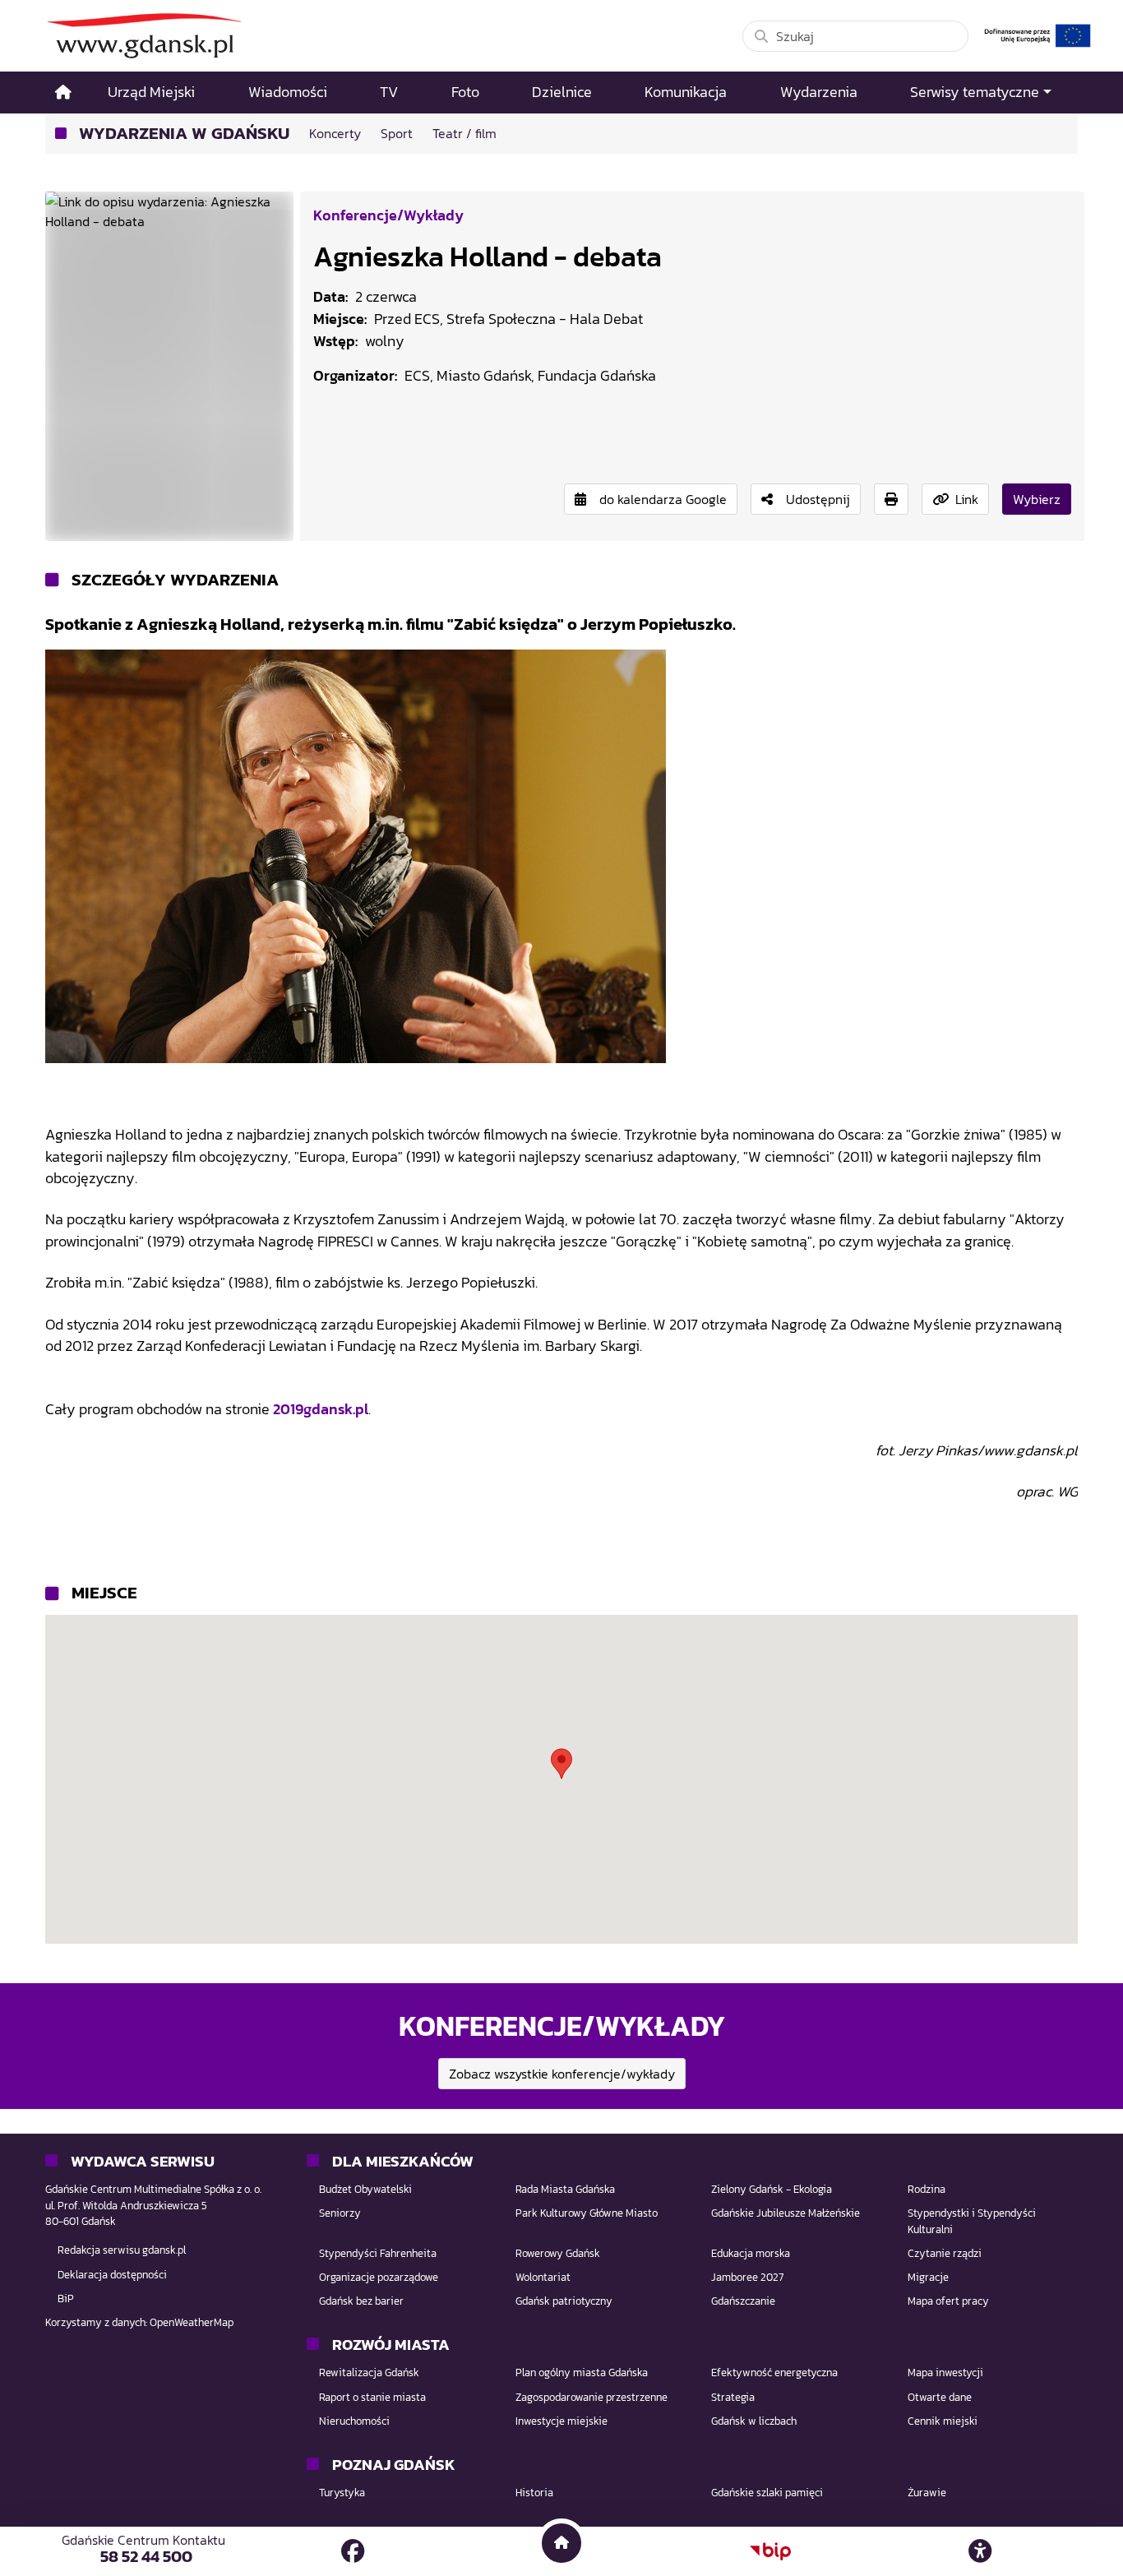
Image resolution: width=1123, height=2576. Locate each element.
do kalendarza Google (663, 499)
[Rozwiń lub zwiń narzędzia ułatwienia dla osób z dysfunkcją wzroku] (980, 2551)
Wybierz (1037, 499)
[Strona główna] (63, 92)
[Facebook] (353, 2551)
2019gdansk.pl (321, 1409)
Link (967, 499)
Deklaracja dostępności (112, 2275)
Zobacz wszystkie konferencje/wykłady (562, 2074)
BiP (66, 2299)
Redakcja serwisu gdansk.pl (122, 2250)
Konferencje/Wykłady (388, 215)
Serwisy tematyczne (975, 92)
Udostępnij (818, 499)
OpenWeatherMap (192, 2322)
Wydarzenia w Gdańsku (184, 134)
